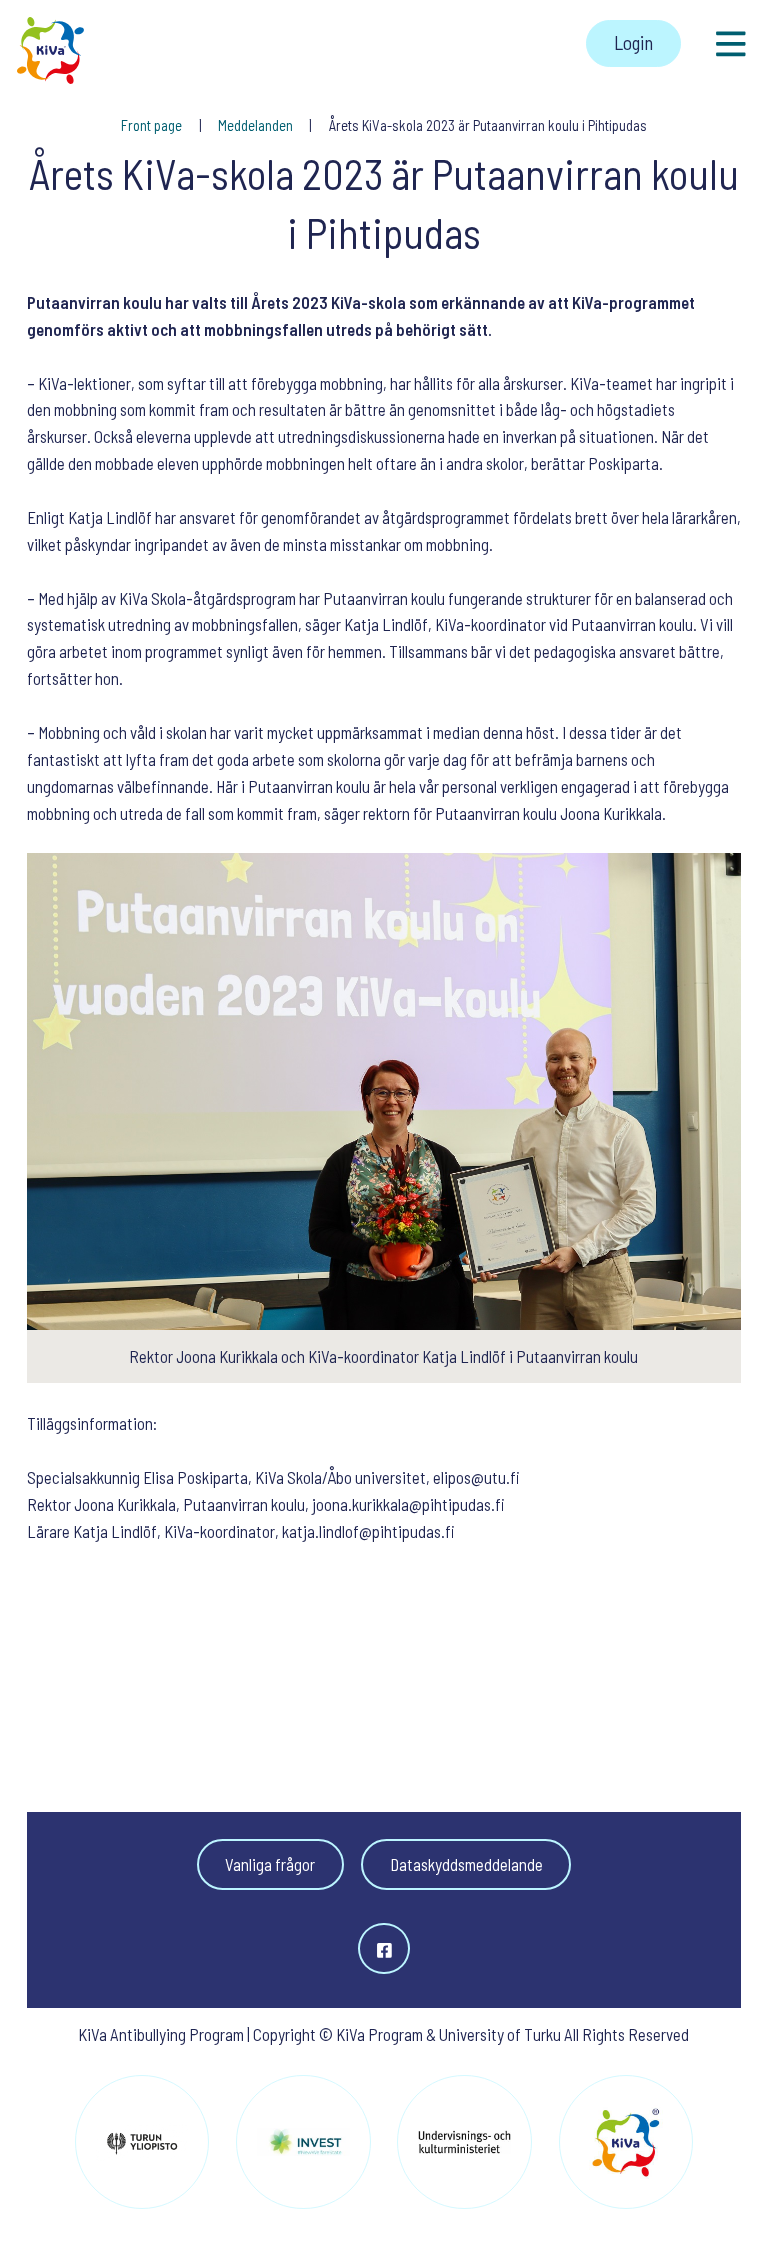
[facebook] (383, 1948)
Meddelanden (257, 125)
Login (633, 42)
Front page (153, 125)
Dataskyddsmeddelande (466, 1864)
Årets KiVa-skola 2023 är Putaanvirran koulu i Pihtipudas (488, 125)
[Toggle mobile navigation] (731, 43)
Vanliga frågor (270, 1864)
